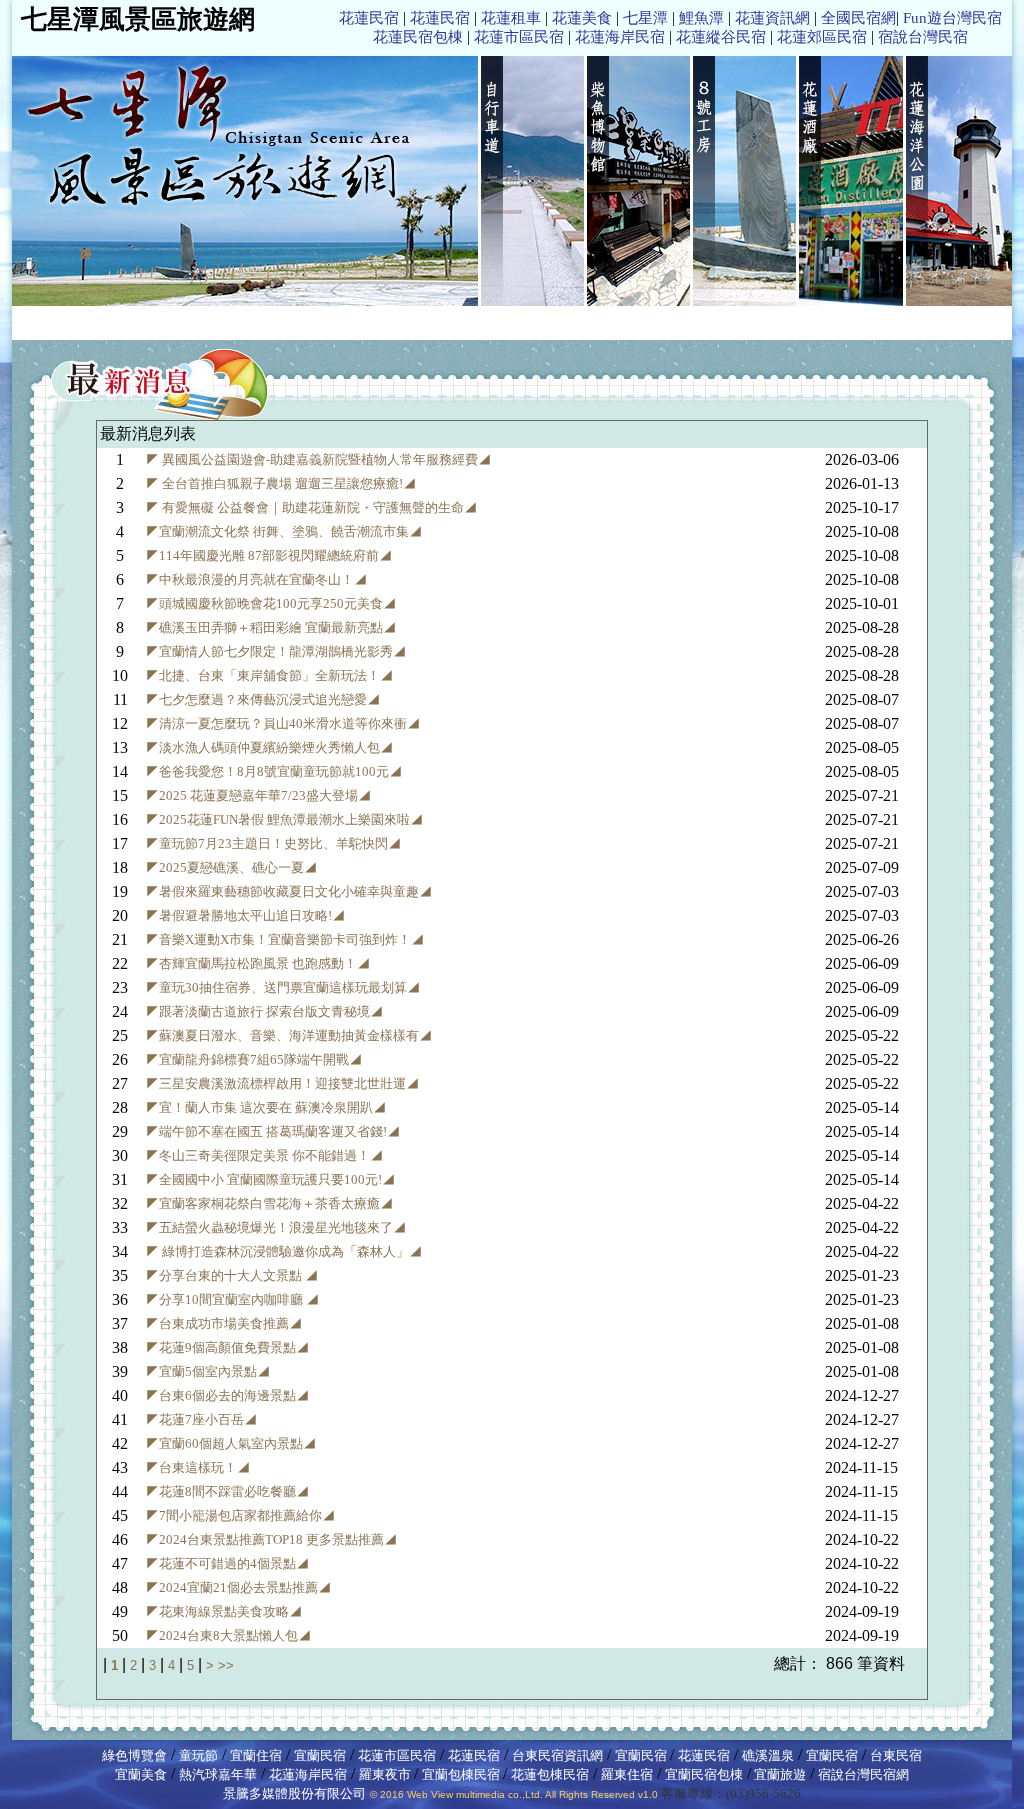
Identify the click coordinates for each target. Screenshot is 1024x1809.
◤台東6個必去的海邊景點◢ (227, 1395)
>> (226, 1665)
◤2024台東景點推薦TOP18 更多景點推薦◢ (271, 1539)
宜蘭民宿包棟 (704, 1774)
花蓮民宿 (369, 18)
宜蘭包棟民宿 (462, 1774)
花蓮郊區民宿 (822, 37)
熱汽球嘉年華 (218, 1774)
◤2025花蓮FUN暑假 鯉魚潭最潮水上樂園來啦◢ (284, 819)
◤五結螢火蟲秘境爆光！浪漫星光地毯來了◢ (276, 1227)
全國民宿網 (858, 18)
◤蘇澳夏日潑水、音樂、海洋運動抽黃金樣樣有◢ (289, 1035)
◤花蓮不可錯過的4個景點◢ (227, 1563)
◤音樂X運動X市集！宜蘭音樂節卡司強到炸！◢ (285, 939)
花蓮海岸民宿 (620, 37)
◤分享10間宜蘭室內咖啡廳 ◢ (232, 1299)
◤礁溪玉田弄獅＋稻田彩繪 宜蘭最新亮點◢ (271, 627)
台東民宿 (896, 1755)
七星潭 (645, 18)
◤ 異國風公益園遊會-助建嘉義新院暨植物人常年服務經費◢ (318, 459)
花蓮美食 (582, 18)
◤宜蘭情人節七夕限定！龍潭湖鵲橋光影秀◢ (276, 651)
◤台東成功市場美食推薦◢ (224, 1323)
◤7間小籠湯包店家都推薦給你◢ (240, 1515)
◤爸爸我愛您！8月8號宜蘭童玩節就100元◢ (274, 771)
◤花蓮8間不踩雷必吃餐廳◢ (227, 1491)
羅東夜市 (386, 1774)
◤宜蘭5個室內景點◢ (208, 1371)
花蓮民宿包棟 (418, 37)
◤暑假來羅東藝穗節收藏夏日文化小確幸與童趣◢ (289, 891)
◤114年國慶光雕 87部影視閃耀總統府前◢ (269, 555)
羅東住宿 (627, 1774)
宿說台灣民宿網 (863, 1774)
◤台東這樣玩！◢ (198, 1467)
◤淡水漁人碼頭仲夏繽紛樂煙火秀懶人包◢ (269, 747)
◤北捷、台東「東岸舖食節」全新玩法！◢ (269, 675)
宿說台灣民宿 (923, 37)
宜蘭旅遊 (778, 1774)
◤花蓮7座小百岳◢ (201, 1419)
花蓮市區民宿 (519, 37)
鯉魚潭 (701, 18)
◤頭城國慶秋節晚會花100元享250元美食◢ (271, 603)
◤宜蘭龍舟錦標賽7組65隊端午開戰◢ (254, 1059)
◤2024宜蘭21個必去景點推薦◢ (238, 1587)
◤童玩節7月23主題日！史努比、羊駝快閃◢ (273, 843)
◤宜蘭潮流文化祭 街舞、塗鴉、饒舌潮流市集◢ (284, 531)
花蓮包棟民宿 (550, 1774)
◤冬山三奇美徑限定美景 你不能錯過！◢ (264, 1155)
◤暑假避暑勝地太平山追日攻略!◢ (245, 915)
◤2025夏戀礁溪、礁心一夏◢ (231, 867)
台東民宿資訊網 (557, 1755)
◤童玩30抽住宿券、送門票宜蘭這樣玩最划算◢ (283, 987)
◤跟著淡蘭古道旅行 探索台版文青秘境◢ (264, 1011)
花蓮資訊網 (772, 18)
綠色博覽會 (134, 1755)
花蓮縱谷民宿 (721, 37)
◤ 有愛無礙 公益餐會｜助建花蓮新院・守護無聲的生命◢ (311, 507)
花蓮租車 (511, 18)
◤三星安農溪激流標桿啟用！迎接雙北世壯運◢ (282, 1083)
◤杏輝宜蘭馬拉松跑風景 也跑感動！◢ (258, 963)
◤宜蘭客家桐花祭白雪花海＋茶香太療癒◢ (269, 1203)
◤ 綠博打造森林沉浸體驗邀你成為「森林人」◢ (284, 1251)
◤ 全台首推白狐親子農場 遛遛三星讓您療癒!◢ (281, 483)
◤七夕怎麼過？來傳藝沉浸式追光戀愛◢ (263, 699)
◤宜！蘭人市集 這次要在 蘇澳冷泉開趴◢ (266, 1107)
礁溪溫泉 (768, 1755)
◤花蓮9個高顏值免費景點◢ (227, 1347)
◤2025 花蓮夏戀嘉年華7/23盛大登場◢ (258, 795)
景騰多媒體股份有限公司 (294, 1793)
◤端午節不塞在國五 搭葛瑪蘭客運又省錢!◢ (273, 1131)
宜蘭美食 (141, 1774)
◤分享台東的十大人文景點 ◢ (232, 1275)
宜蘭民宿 (320, 1755)
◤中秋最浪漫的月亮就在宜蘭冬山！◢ (256, 579)
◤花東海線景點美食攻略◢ (224, 1611)
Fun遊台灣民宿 (952, 18)
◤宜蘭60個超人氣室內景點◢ (231, 1443)
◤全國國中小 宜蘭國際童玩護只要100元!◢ (270, 1179)
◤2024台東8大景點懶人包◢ (228, 1635)
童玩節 (198, 1755)
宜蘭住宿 (256, 1755)
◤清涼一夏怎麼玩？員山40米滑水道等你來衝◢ (283, 723)
